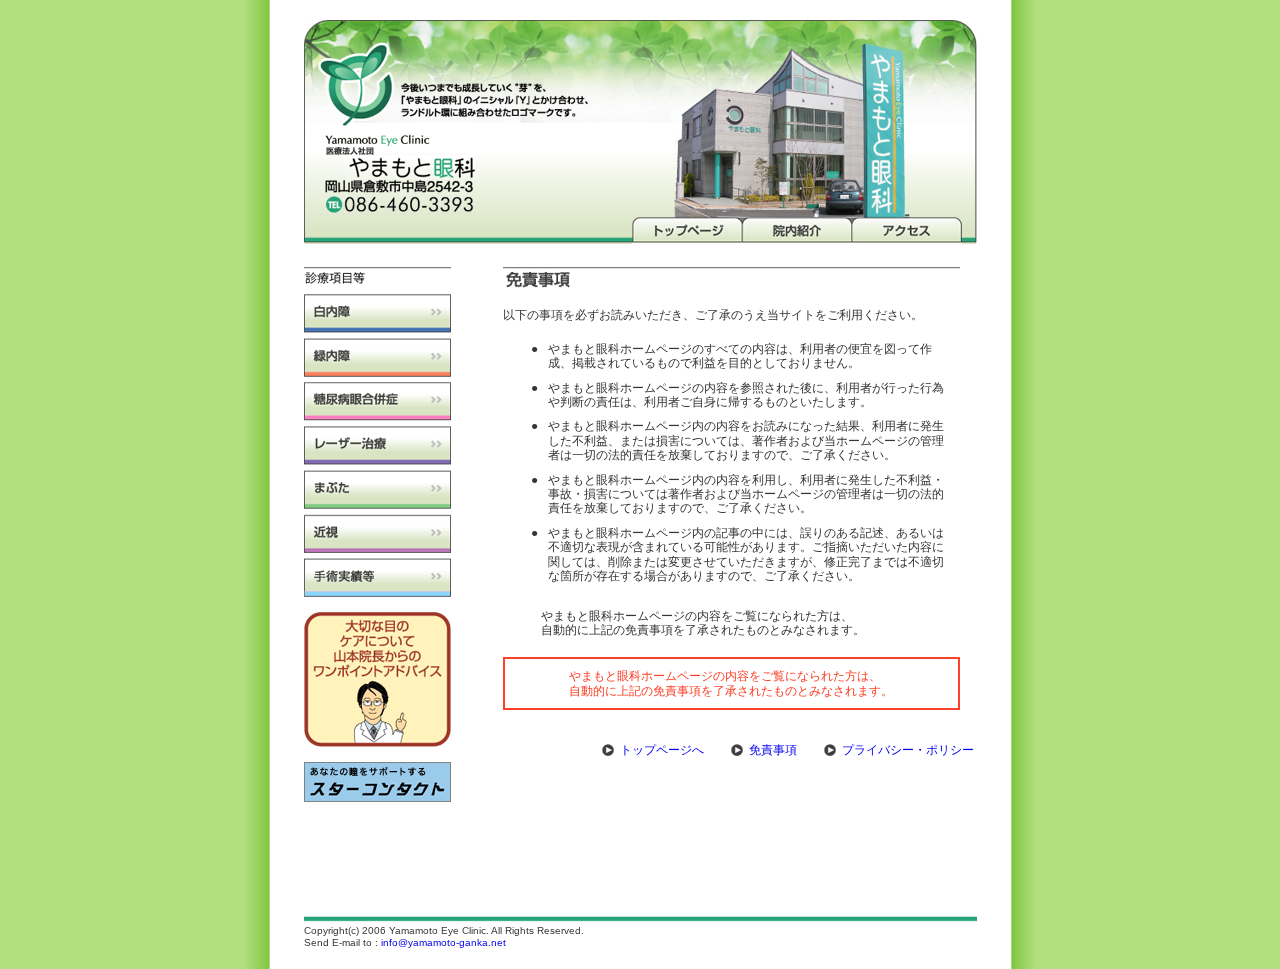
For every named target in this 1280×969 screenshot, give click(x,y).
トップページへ (662, 750)
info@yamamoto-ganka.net (443, 942)
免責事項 (773, 750)
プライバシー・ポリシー (908, 750)
